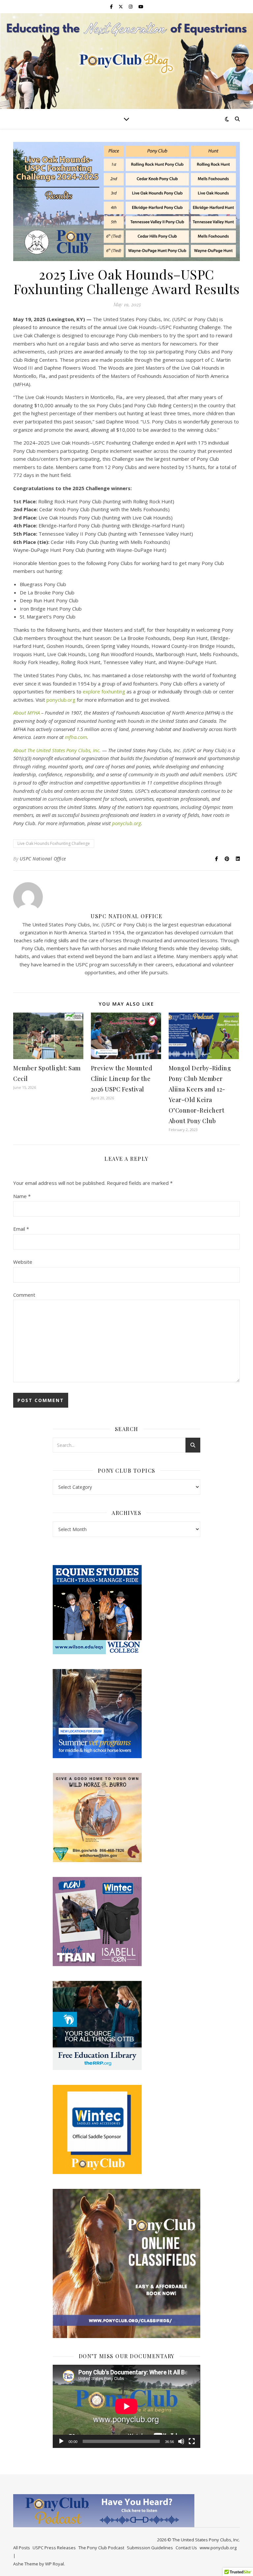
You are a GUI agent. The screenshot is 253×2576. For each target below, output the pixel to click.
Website (23, 1262)
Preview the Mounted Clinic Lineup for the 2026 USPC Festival (122, 1079)
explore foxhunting (104, 691)
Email (21, 1229)
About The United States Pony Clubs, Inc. (57, 750)
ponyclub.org (61, 700)
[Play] (61, 2441)
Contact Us (186, 2548)
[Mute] (181, 2441)
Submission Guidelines (150, 2548)
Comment (24, 1295)
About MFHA (27, 713)
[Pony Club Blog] (126, 61)
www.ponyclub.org (218, 2548)
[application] (126, 2406)
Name (22, 1196)
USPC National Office (43, 859)
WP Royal (55, 2564)
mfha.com (76, 737)
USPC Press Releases (54, 2548)
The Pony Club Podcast (101, 2548)
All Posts (22, 2548)
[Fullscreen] (192, 2441)
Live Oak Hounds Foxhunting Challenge (54, 843)
